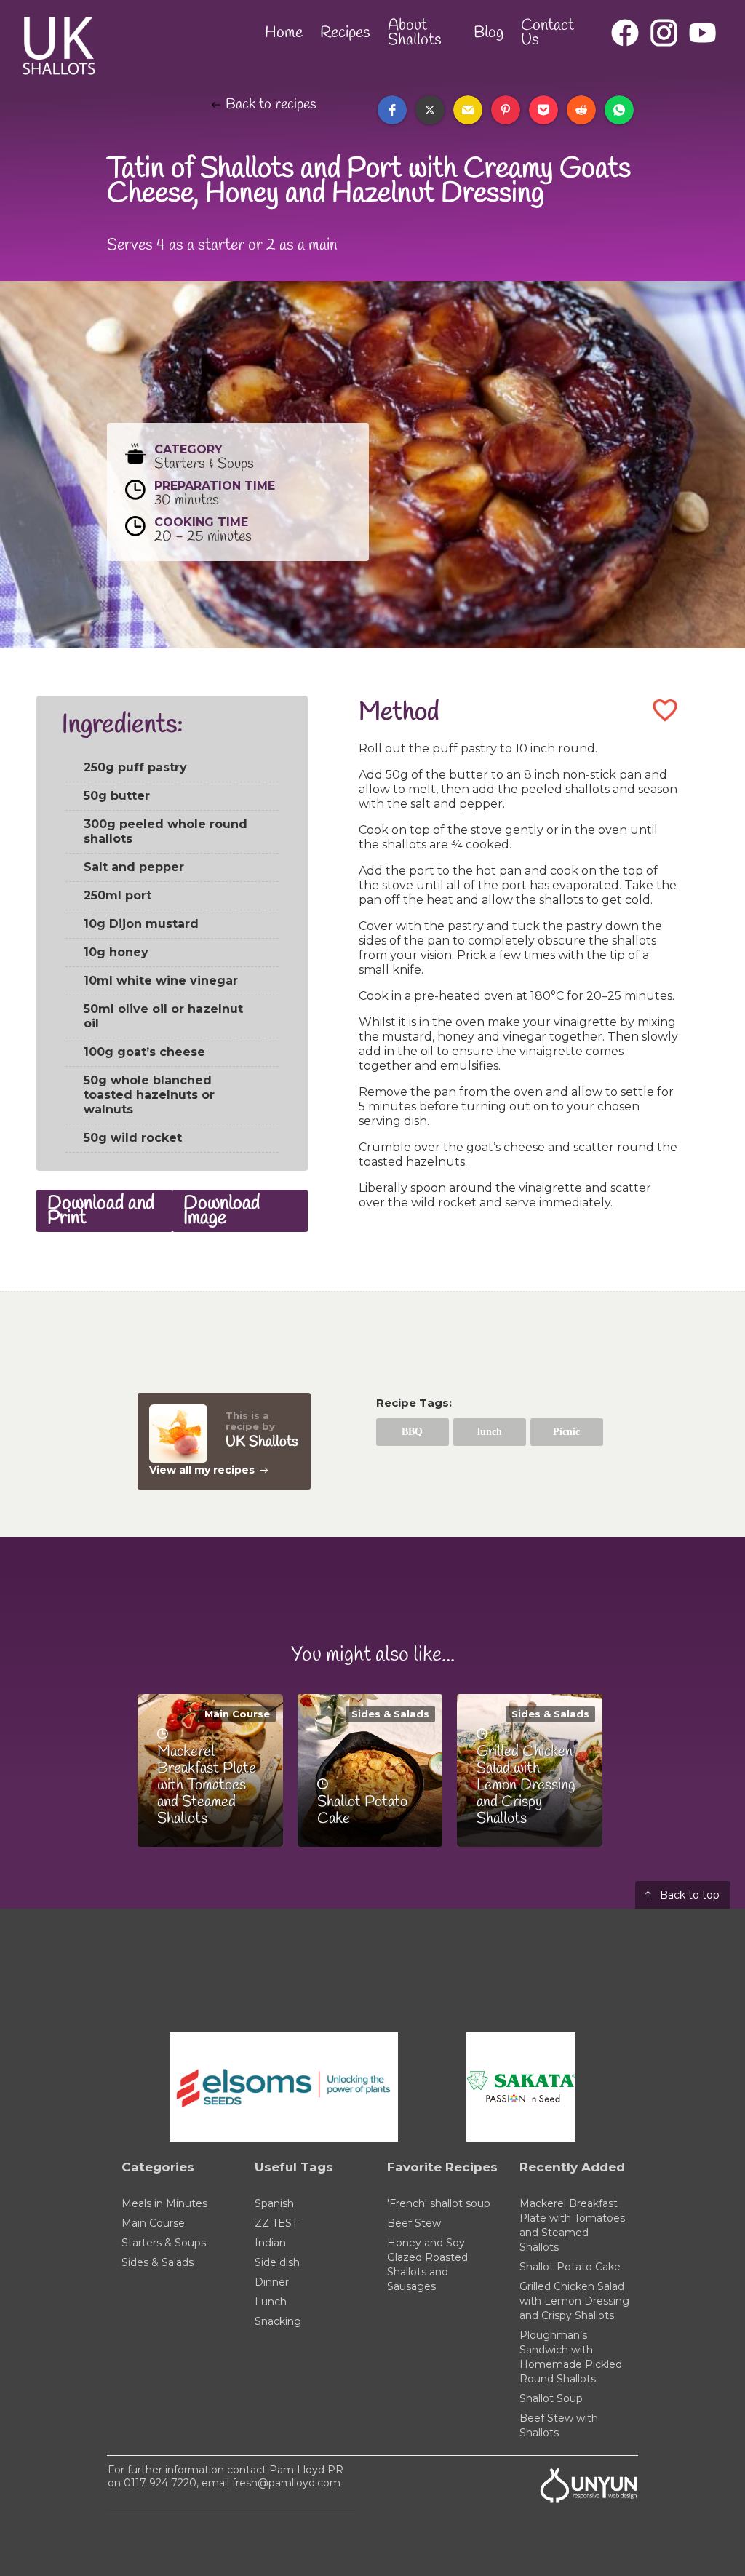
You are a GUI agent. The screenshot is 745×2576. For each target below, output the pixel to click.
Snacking (278, 2321)
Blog (489, 33)
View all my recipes (202, 1470)
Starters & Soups (164, 2243)
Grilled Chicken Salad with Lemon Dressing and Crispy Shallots (574, 2301)
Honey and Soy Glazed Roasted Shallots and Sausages (427, 2265)
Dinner (272, 2282)
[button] (392, 110)
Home (284, 33)
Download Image (222, 1211)
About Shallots (415, 33)
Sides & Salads (390, 1714)
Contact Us (547, 33)
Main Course (237, 1714)
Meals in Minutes (164, 2203)
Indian (270, 2243)
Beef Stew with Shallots (559, 2425)
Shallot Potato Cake (570, 2267)
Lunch (271, 2302)
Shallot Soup (551, 2398)
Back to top (690, 1895)
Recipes (345, 33)
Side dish (277, 2262)
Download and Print (101, 1211)
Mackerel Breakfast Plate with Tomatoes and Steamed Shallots (572, 2225)
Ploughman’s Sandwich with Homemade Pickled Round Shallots (571, 2357)
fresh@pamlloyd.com (286, 2483)
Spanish (274, 2203)
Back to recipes (271, 105)
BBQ (412, 1432)
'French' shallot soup (439, 2203)
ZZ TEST (276, 2223)
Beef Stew (414, 2223)
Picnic (566, 1432)
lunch (490, 1432)
